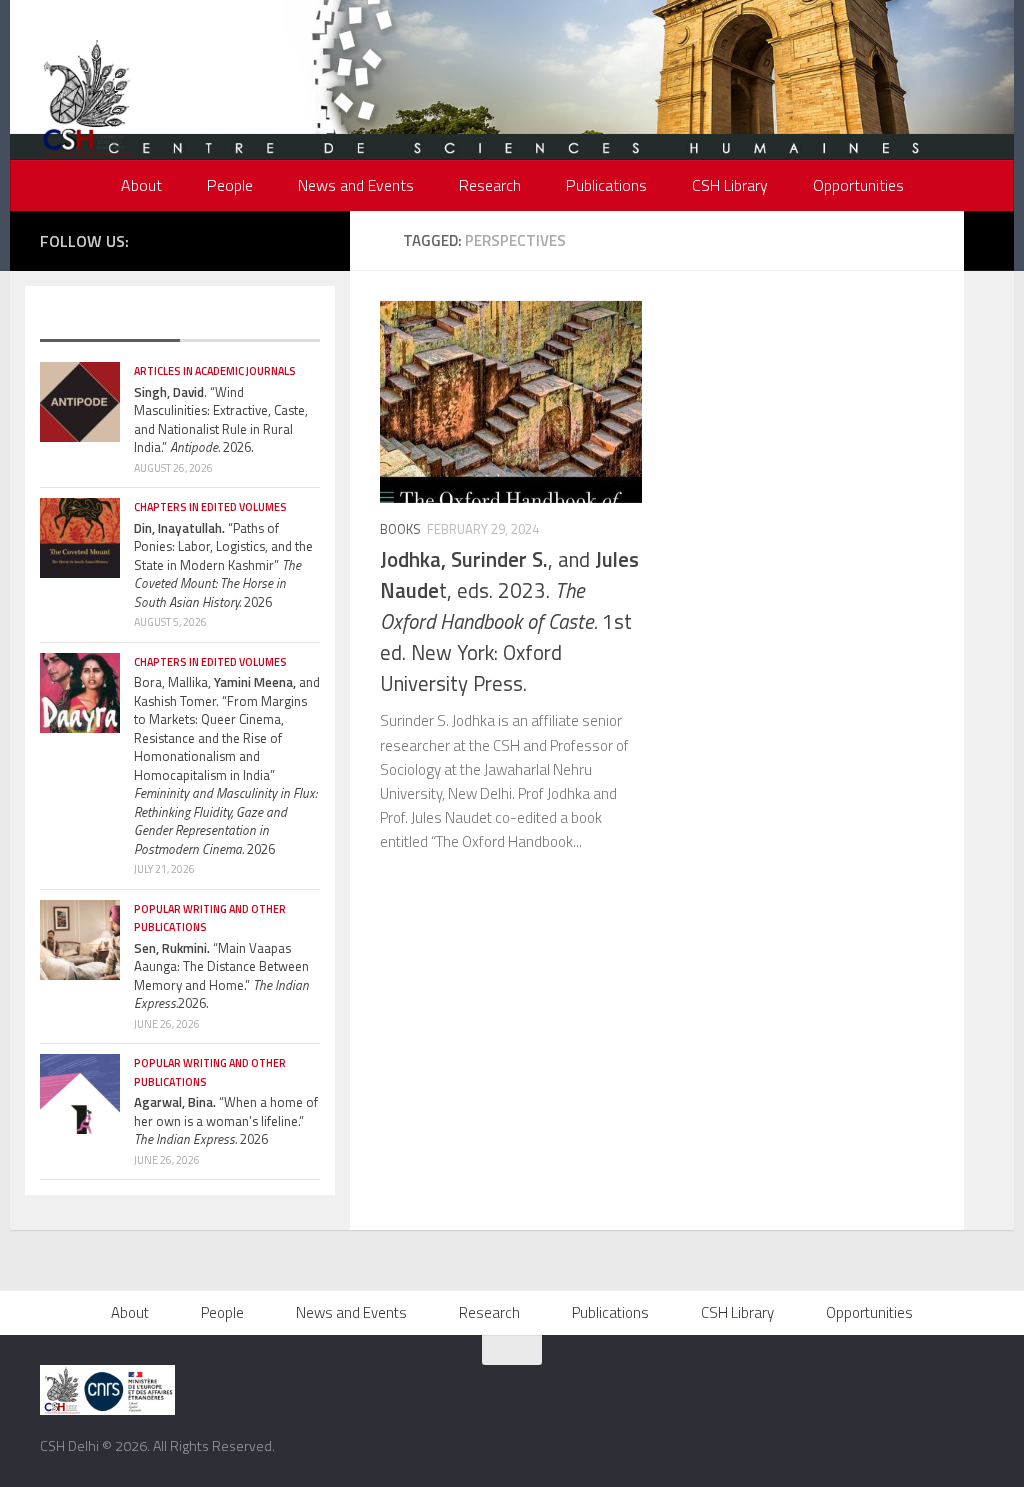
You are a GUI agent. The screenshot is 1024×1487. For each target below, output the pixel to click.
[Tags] (250, 322)
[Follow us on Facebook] (189, 239)
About (141, 185)
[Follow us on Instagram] (249, 239)
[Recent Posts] (110, 322)
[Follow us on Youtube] (279, 239)
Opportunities (858, 185)
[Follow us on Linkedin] (309, 239)
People (230, 185)
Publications (606, 185)
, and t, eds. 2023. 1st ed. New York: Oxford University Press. (509, 621)
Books (400, 529)
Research (490, 185)
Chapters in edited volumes (210, 507)
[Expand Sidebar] (989, 241)
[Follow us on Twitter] (219, 239)
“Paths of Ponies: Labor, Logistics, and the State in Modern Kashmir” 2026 (223, 565)
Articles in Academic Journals (215, 371)
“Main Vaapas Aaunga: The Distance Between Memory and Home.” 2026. (221, 976)
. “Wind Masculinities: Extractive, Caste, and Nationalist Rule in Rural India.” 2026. (221, 420)
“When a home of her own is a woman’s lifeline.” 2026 (226, 1120)
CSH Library (730, 185)
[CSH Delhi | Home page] (87, 100)
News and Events (356, 185)
